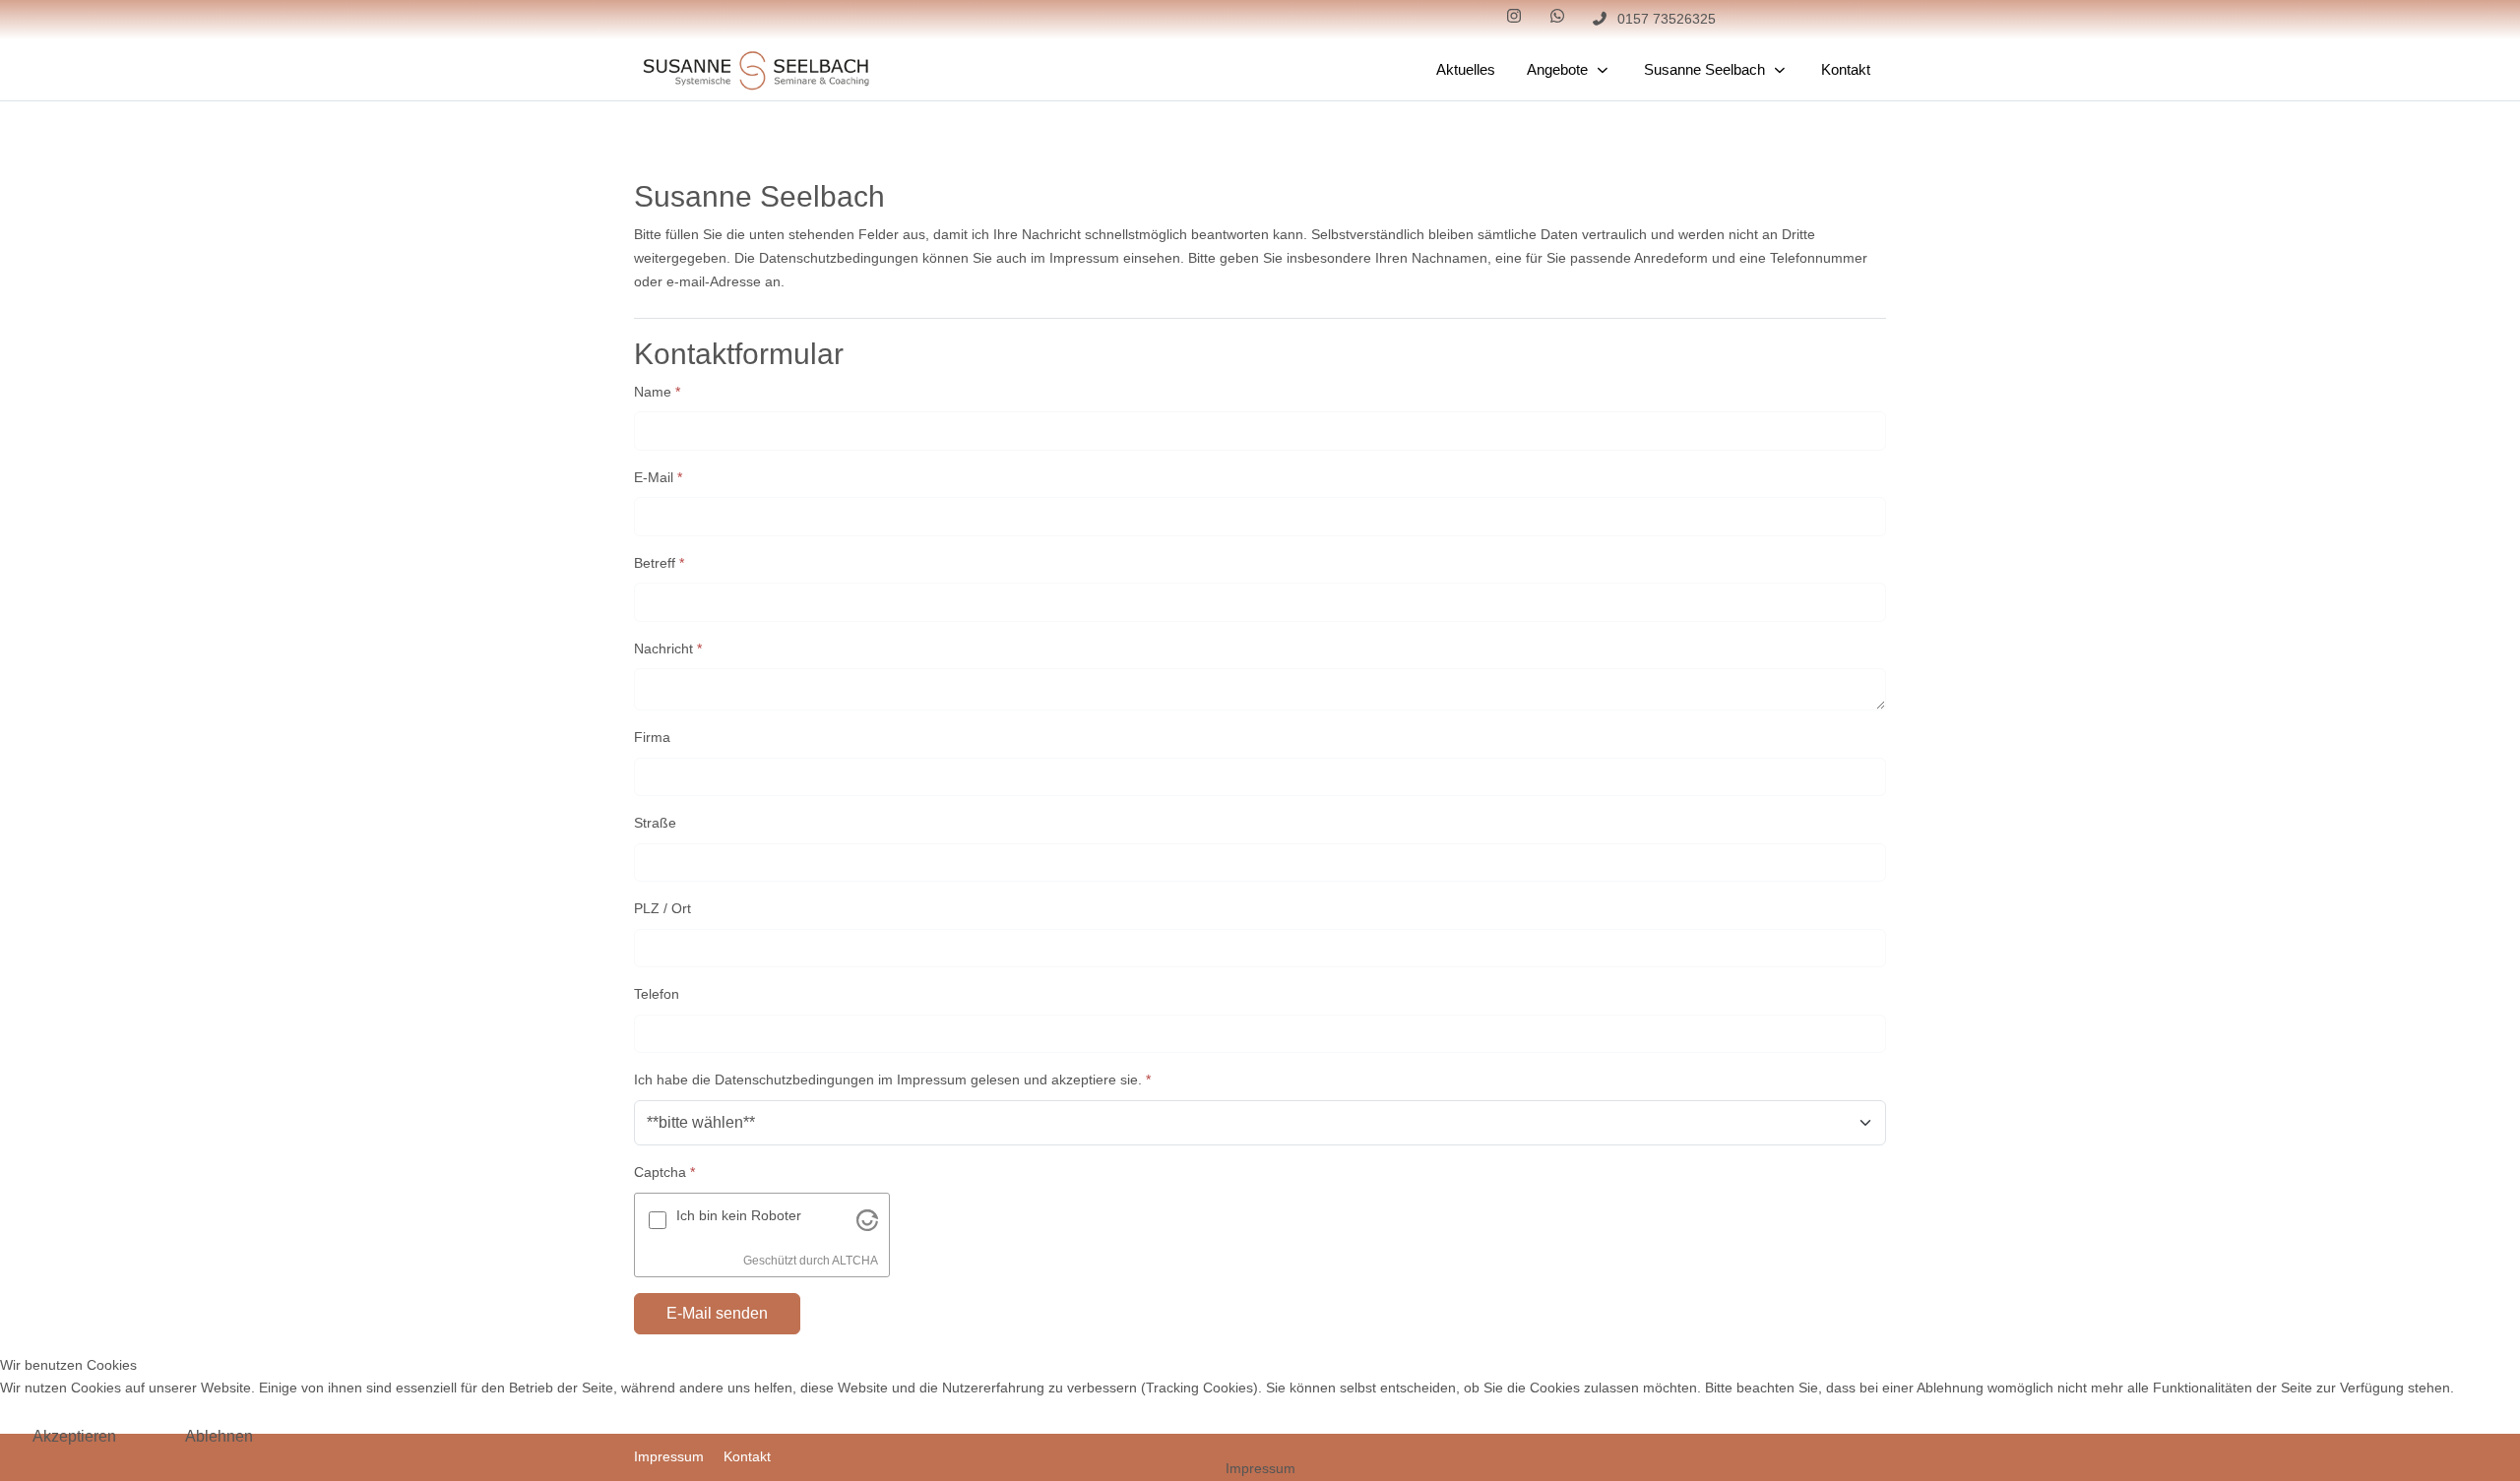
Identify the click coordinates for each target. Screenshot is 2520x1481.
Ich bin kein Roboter (739, 1215)
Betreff (659, 563)
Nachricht (668, 648)
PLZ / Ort (662, 908)
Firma (652, 737)
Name (657, 392)
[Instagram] (1514, 16)
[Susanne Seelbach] (757, 70)
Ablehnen (219, 1436)
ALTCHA (855, 1261)
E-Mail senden (717, 1313)
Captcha (664, 1172)
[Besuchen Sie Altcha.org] (867, 1219)
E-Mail (658, 477)
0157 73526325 (1667, 19)
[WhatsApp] (1557, 16)
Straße (655, 823)
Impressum (1260, 1468)
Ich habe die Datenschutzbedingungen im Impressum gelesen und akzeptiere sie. (892, 1080)
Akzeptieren (74, 1436)
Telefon (657, 994)
